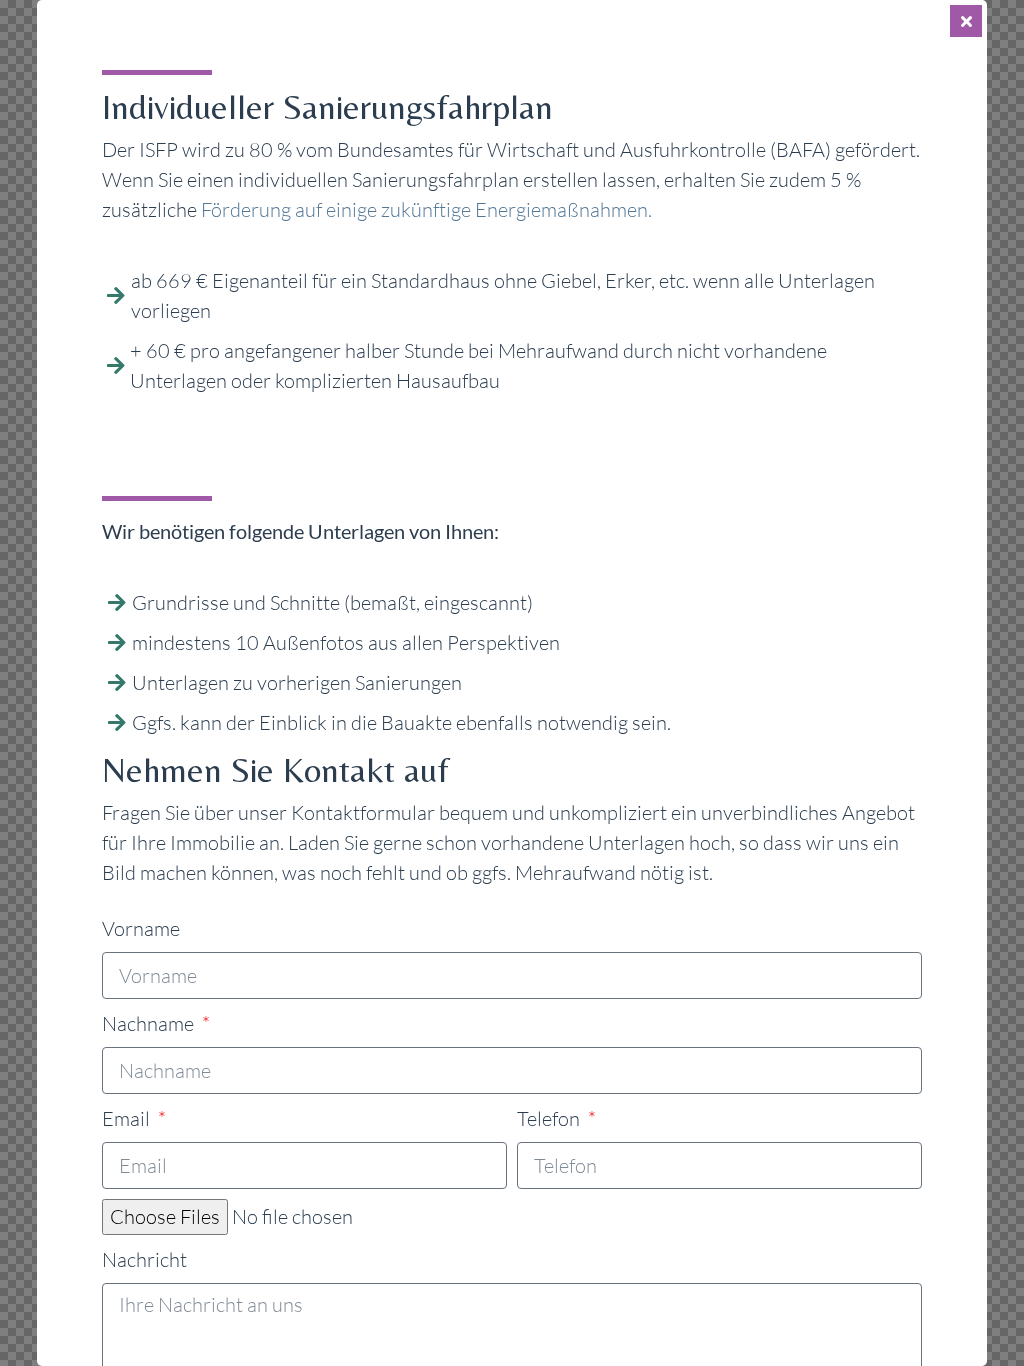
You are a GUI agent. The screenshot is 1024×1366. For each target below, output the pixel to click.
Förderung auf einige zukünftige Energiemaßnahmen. (426, 209)
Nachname (150, 1023)
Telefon (550, 1118)
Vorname (141, 928)
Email (128, 1118)
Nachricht (144, 1259)
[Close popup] (966, 21)
